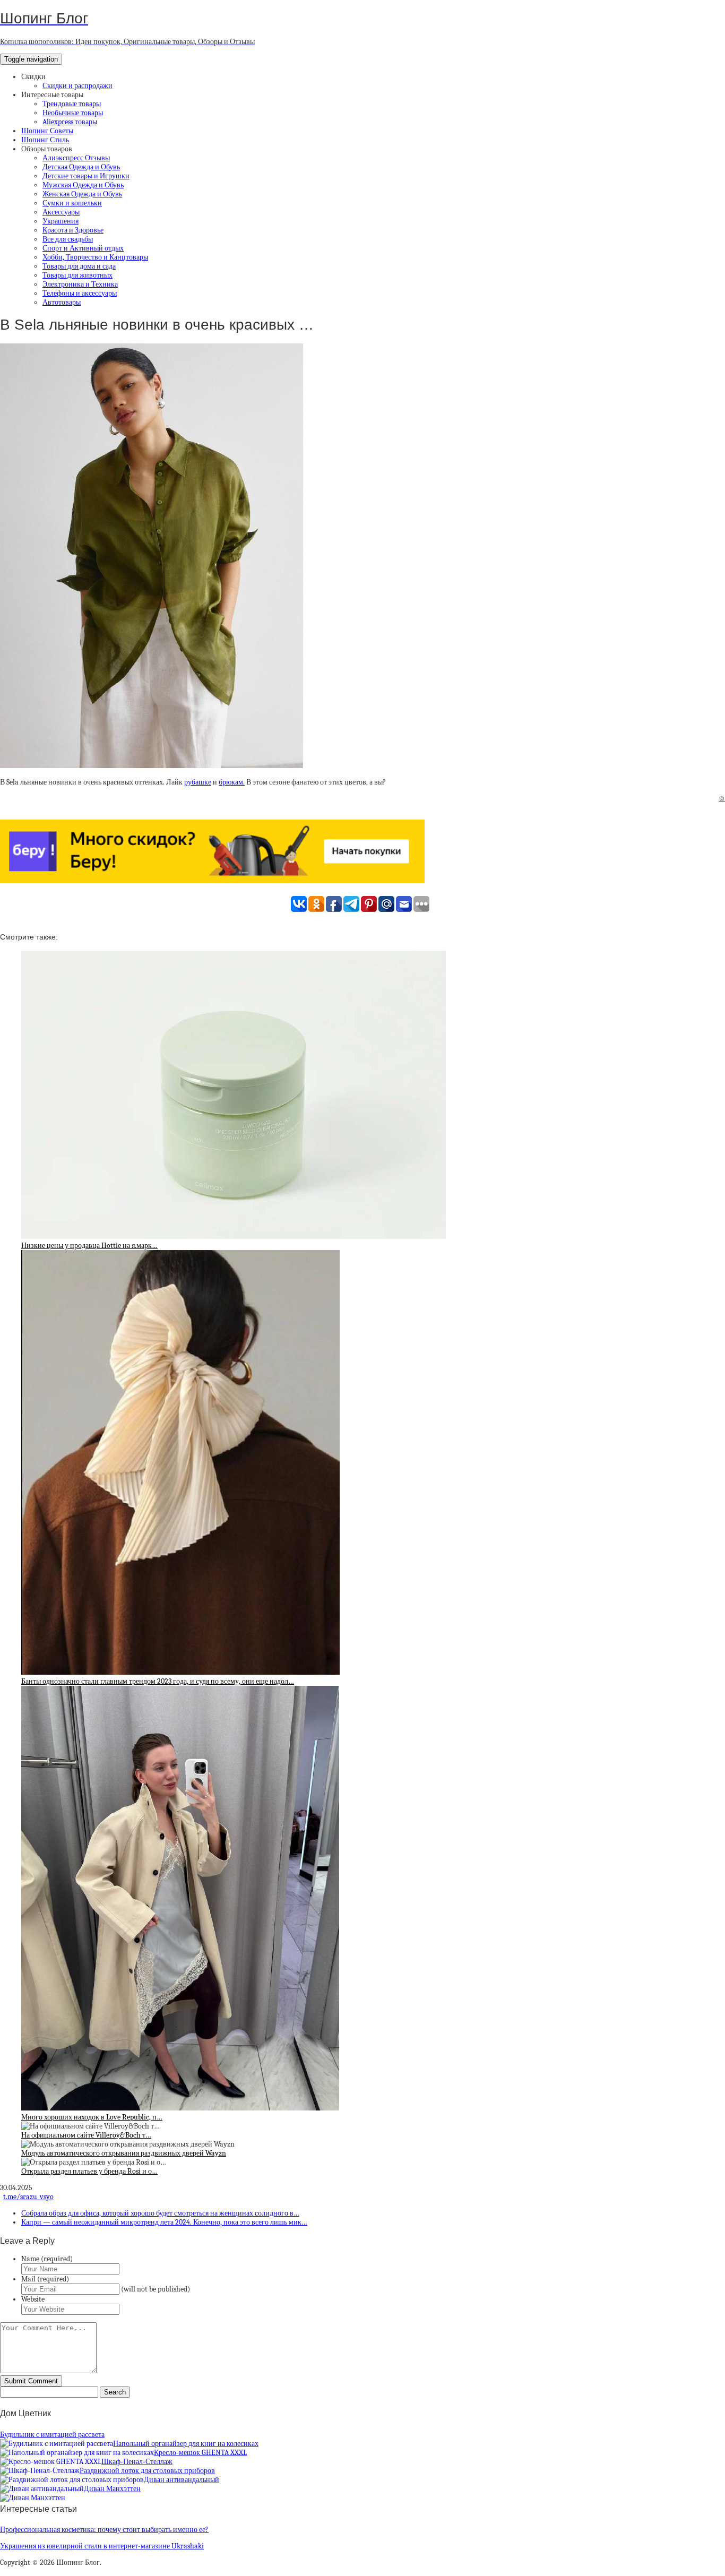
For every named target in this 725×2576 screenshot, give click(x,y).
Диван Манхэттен (112, 2489)
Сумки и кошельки (72, 203)
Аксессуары (61, 212)
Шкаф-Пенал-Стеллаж (137, 2462)
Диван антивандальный (182, 2480)
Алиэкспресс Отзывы (76, 158)
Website (33, 2299)
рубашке (198, 782)
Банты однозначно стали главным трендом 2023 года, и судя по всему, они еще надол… (158, 1681)
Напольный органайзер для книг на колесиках (186, 2444)
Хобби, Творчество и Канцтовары (95, 257)
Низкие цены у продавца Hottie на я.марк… (89, 1246)
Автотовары (62, 302)
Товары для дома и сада (79, 266)
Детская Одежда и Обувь (81, 167)
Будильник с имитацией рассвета (52, 2435)
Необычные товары (73, 113)
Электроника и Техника (80, 284)
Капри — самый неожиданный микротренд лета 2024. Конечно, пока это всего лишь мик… (164, 2222)
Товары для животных (77, 275)
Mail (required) (45, 2279)
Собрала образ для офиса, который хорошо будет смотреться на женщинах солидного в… (160, 2213)
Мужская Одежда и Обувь (83, 185)
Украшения (61, 221)
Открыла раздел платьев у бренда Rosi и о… (89, 2171)
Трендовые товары (72, 104)
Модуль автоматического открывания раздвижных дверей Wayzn (124, 2153)
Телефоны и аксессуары (80, 293)
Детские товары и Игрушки (86, 176)
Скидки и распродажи (77, 86)
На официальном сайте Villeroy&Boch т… (86, 2135)
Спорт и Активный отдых (83, 248)
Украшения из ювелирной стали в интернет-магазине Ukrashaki (102, 2546)
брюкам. (232, 782)
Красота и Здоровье (73, 230)
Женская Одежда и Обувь (82, 194)
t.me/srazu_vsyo (28, 2197)
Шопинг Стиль (45, 140)
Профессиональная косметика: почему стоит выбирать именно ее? (104, 2530)
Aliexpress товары (70, 122)
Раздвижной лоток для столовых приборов (147, 2471)
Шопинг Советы (47, 131)
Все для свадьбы (68, 239)
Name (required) (47, 2259)
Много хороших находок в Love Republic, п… (92, 2117)
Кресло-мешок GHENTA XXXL (200, 2453)
